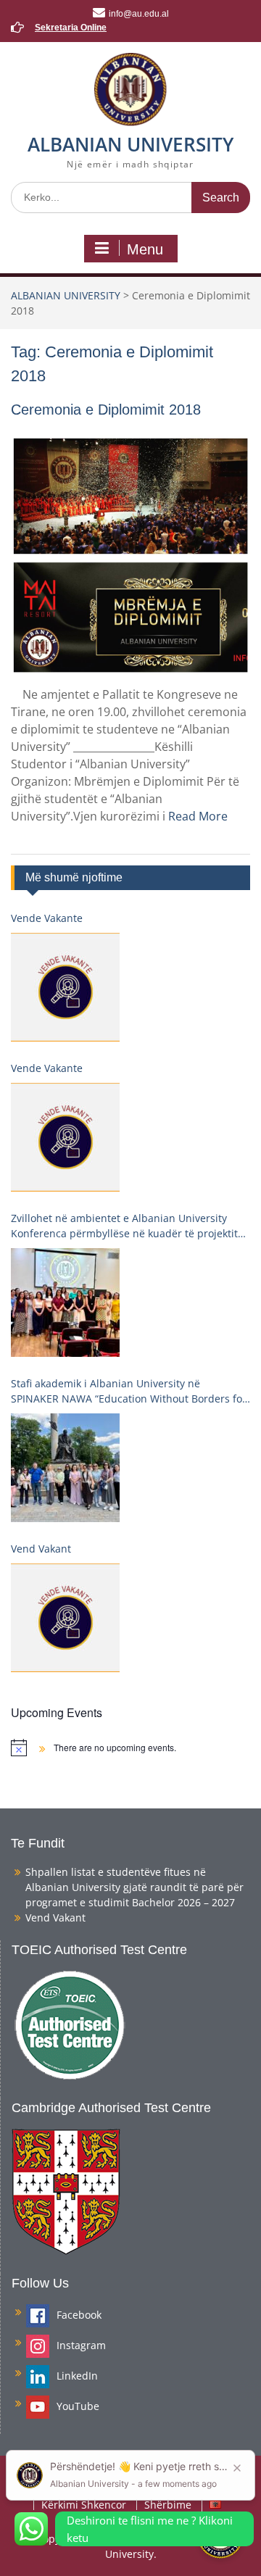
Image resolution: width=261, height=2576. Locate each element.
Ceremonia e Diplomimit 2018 (106, 410)
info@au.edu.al (139, 14)
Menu (145, 249)
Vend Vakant (41, 1549)
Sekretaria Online (71, 28)
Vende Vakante (47, 918)
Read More (198, 816)
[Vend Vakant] (65, 1618)
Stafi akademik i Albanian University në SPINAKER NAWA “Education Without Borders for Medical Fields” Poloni (129, 1391)
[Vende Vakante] (65, 987)
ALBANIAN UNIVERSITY (130, 144)
